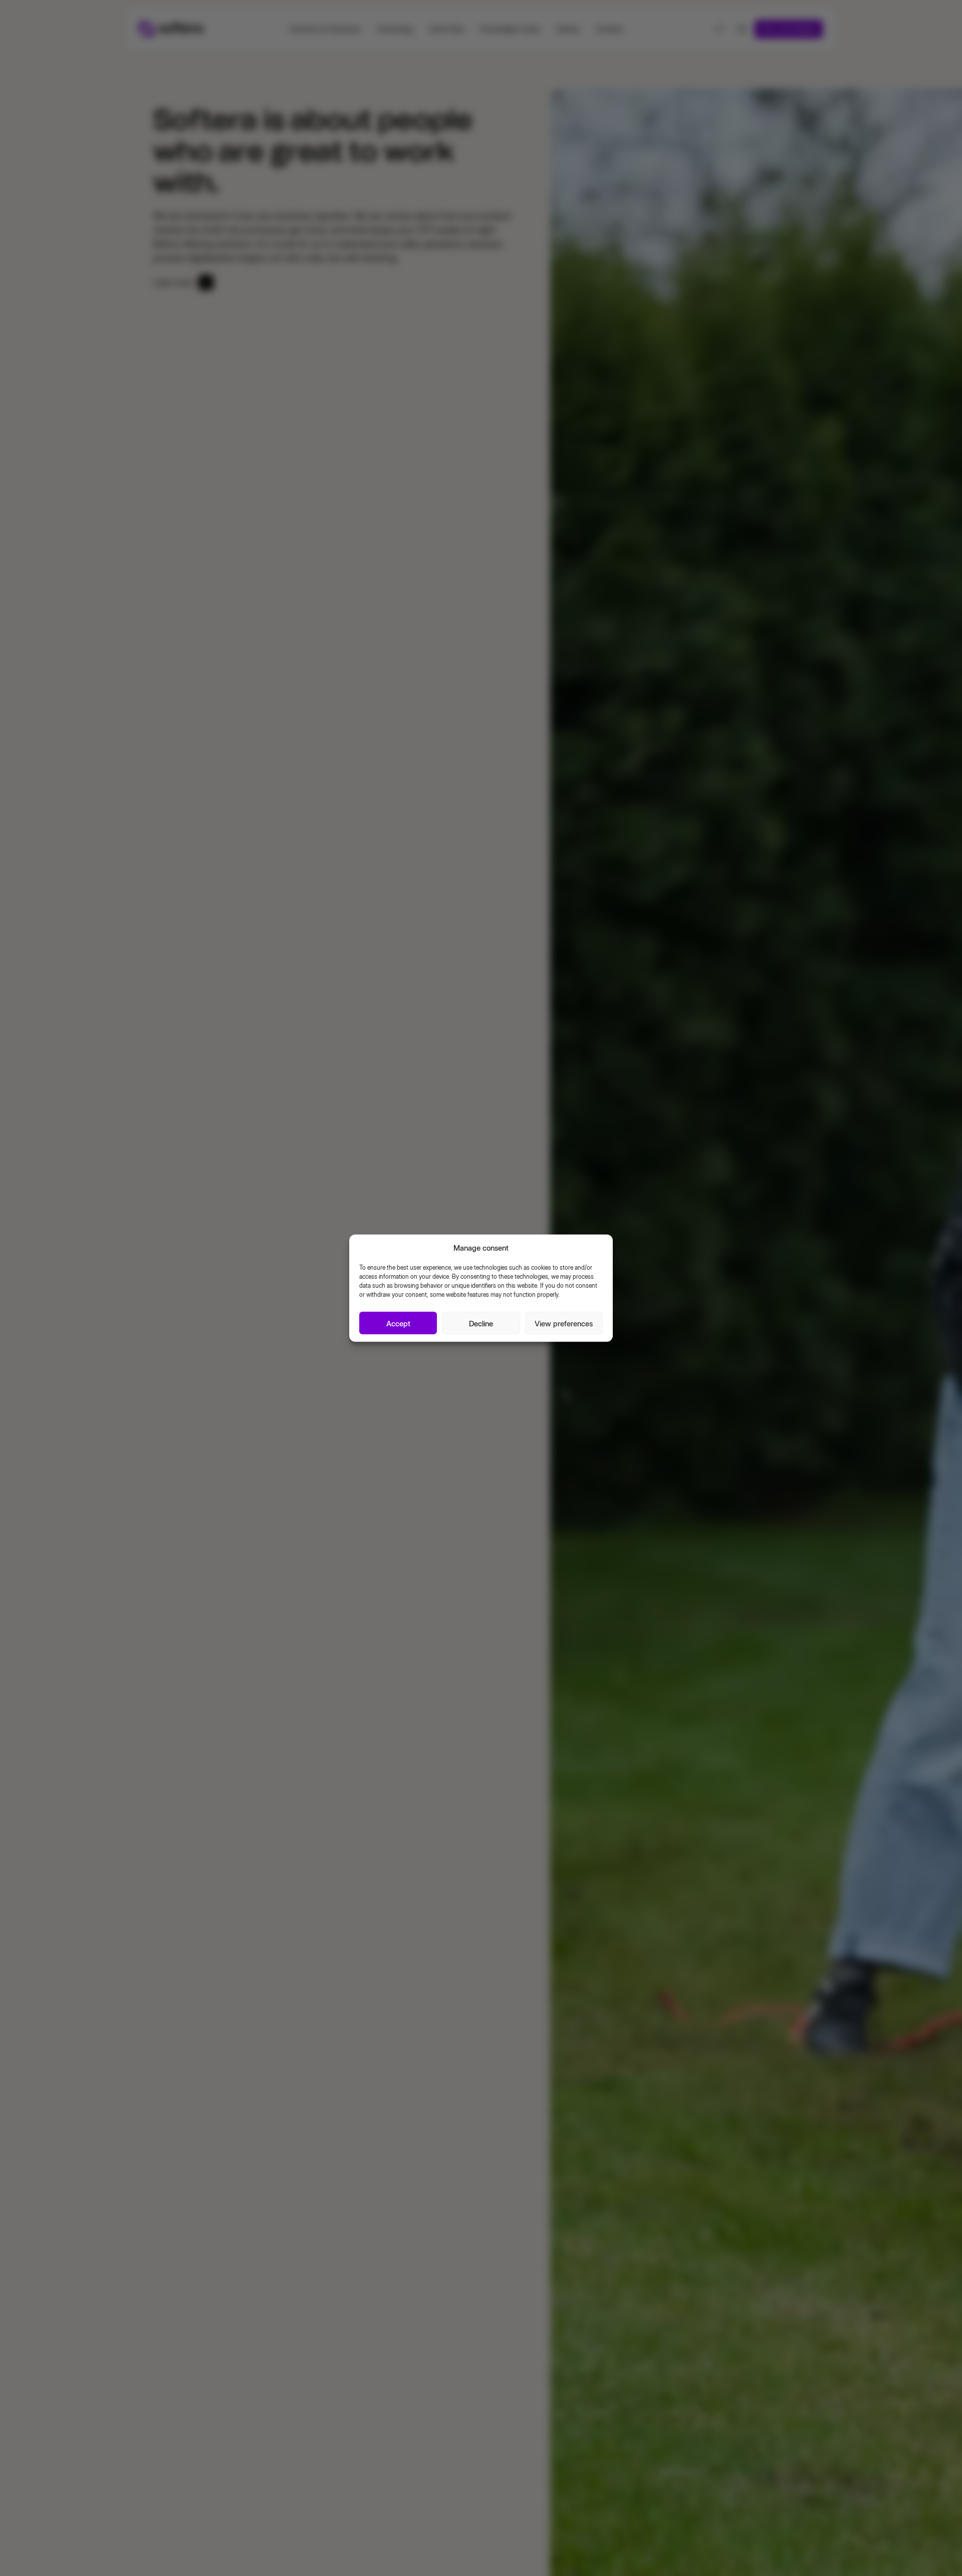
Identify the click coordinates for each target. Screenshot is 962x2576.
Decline (481, 1323)
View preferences (564, 1323)
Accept (398, 1323)
